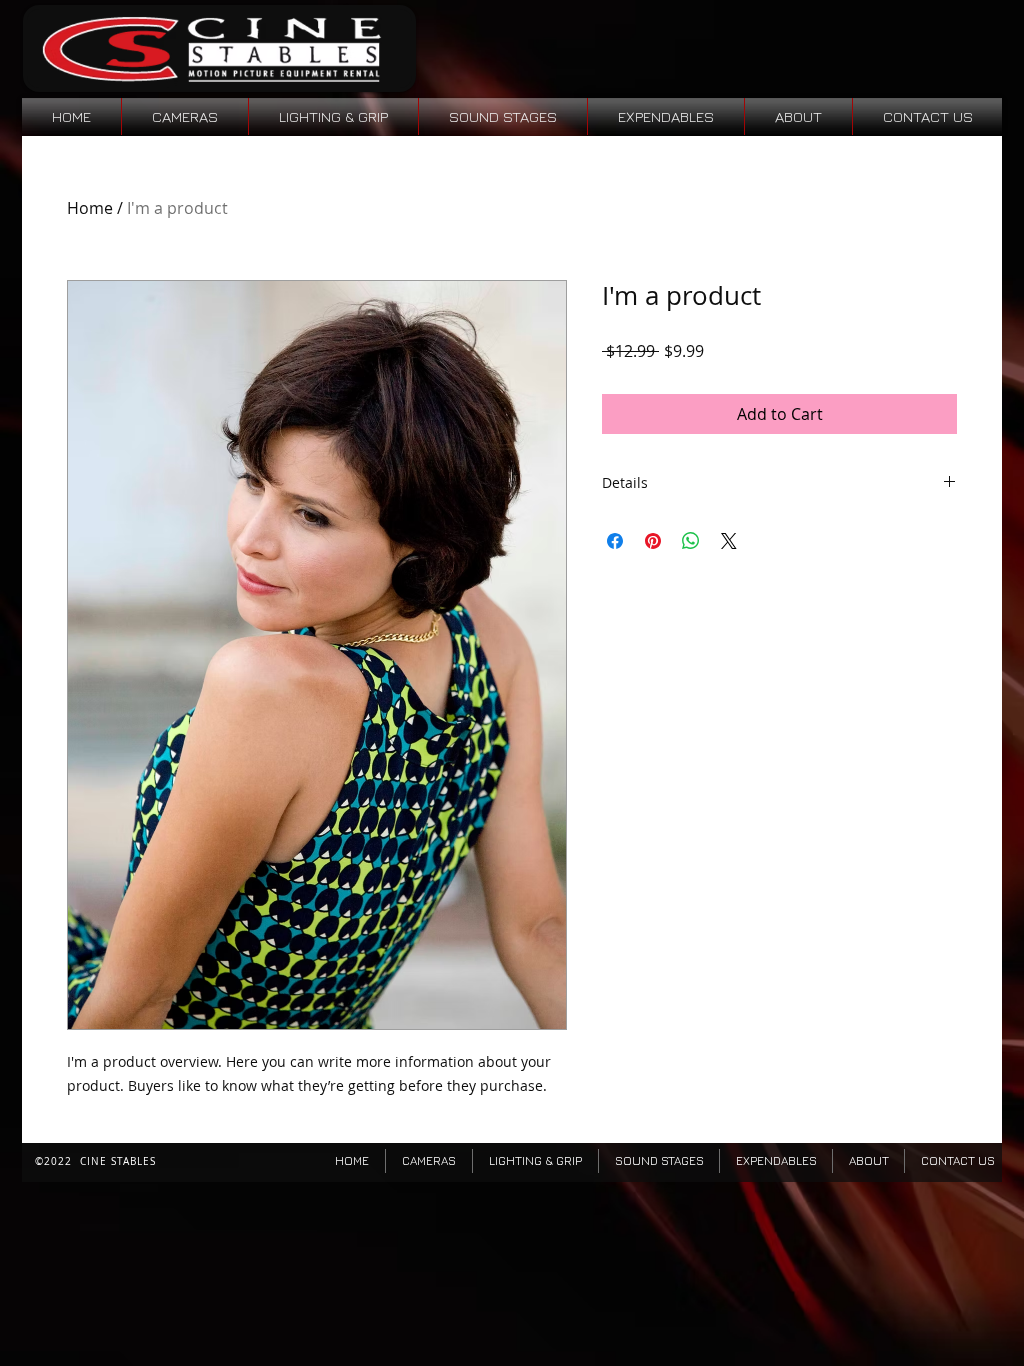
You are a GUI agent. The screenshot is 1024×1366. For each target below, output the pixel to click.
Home (90, 208)
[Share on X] (729, 541)
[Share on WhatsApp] (691, 541)
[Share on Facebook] (615, 541)
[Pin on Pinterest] (653, 541)
